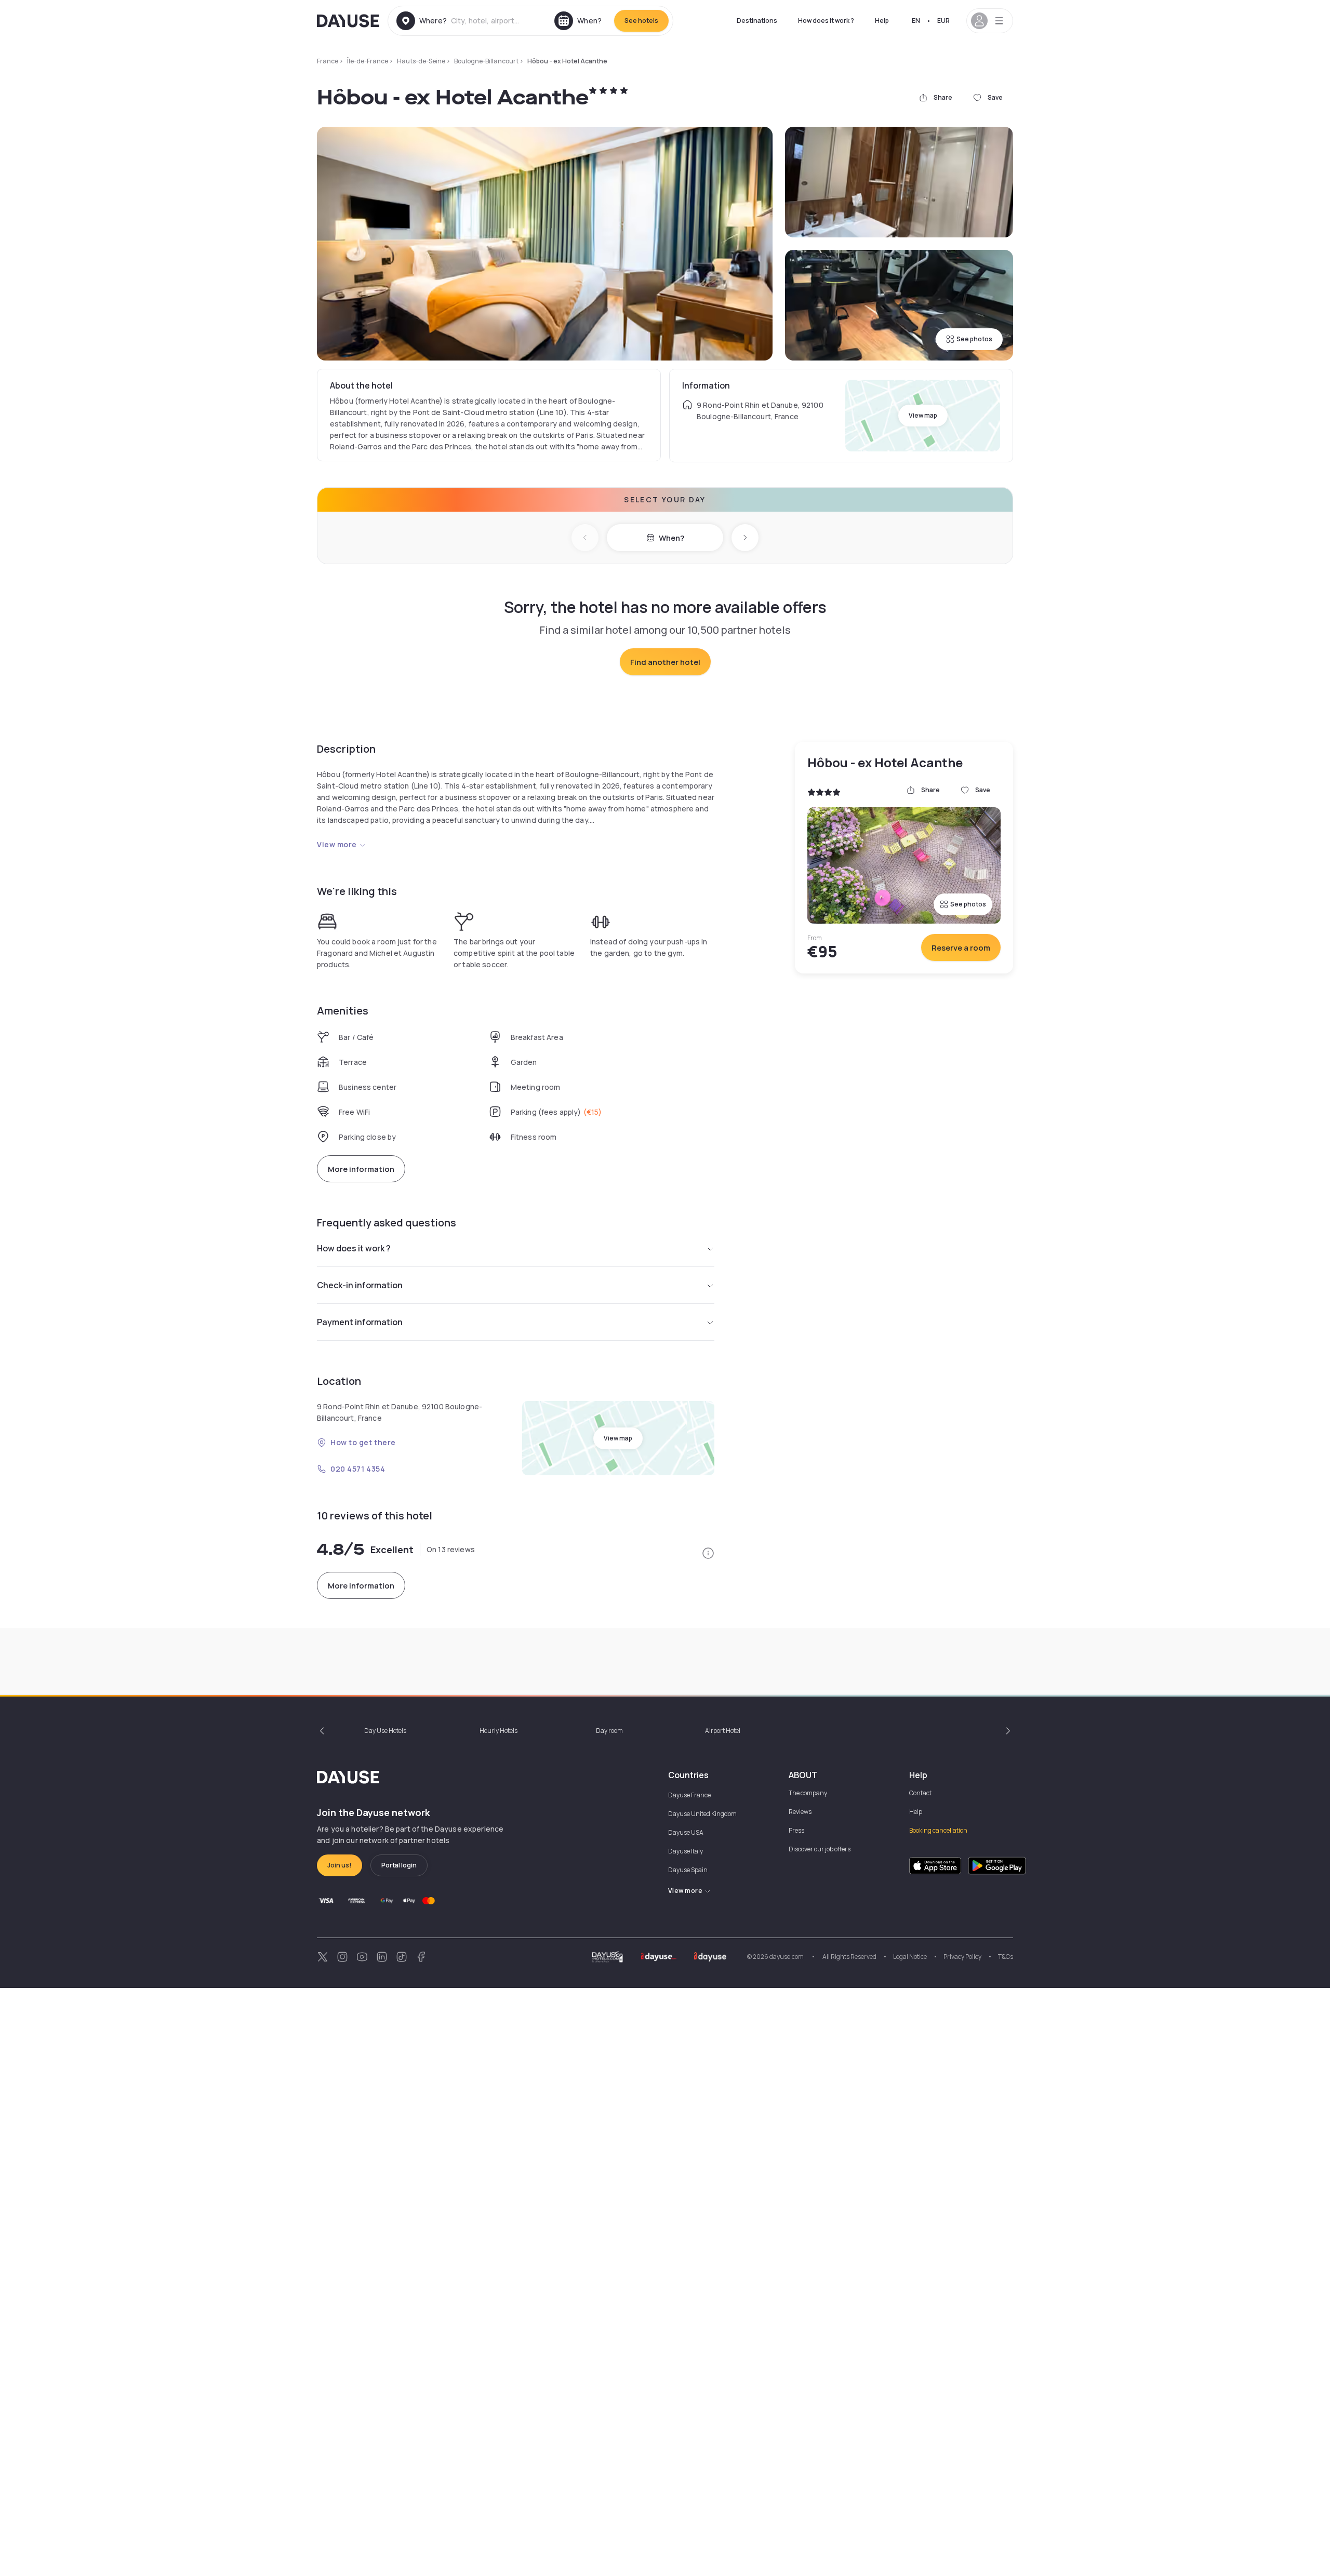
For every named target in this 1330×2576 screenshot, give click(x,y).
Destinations (757, 21)
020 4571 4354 (358, 1469)
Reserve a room (961, 948)
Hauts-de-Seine (421, 61)
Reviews (800, 1812)
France (328, 61)
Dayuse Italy (686, 1851)
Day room (609, 1731)
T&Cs (1006, 1957)
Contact (920, 1793)
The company (808, 1793)
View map (923, 415)
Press (796, 1830)
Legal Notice (910, 1957)
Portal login (399, 1865)
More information (361, 1169)
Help (882, 21)
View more (337, 844)
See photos (974, 339)
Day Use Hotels (385, 1731)
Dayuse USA (686, 1832)
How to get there (363, 1442)
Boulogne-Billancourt (486, 61)
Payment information (360, 1322)
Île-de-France (368, 61)
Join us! (340, 1865)
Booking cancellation (938, 1830)
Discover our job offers (820, 1849)
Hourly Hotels (498, 1731)
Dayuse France (689, 1795)
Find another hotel (665, 662)
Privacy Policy (962, 1957)
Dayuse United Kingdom (702, 1814)
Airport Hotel (723, 1731)
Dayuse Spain (688, 1870)
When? (671, 538)
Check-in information (360, 1285)
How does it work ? (826, 21)
